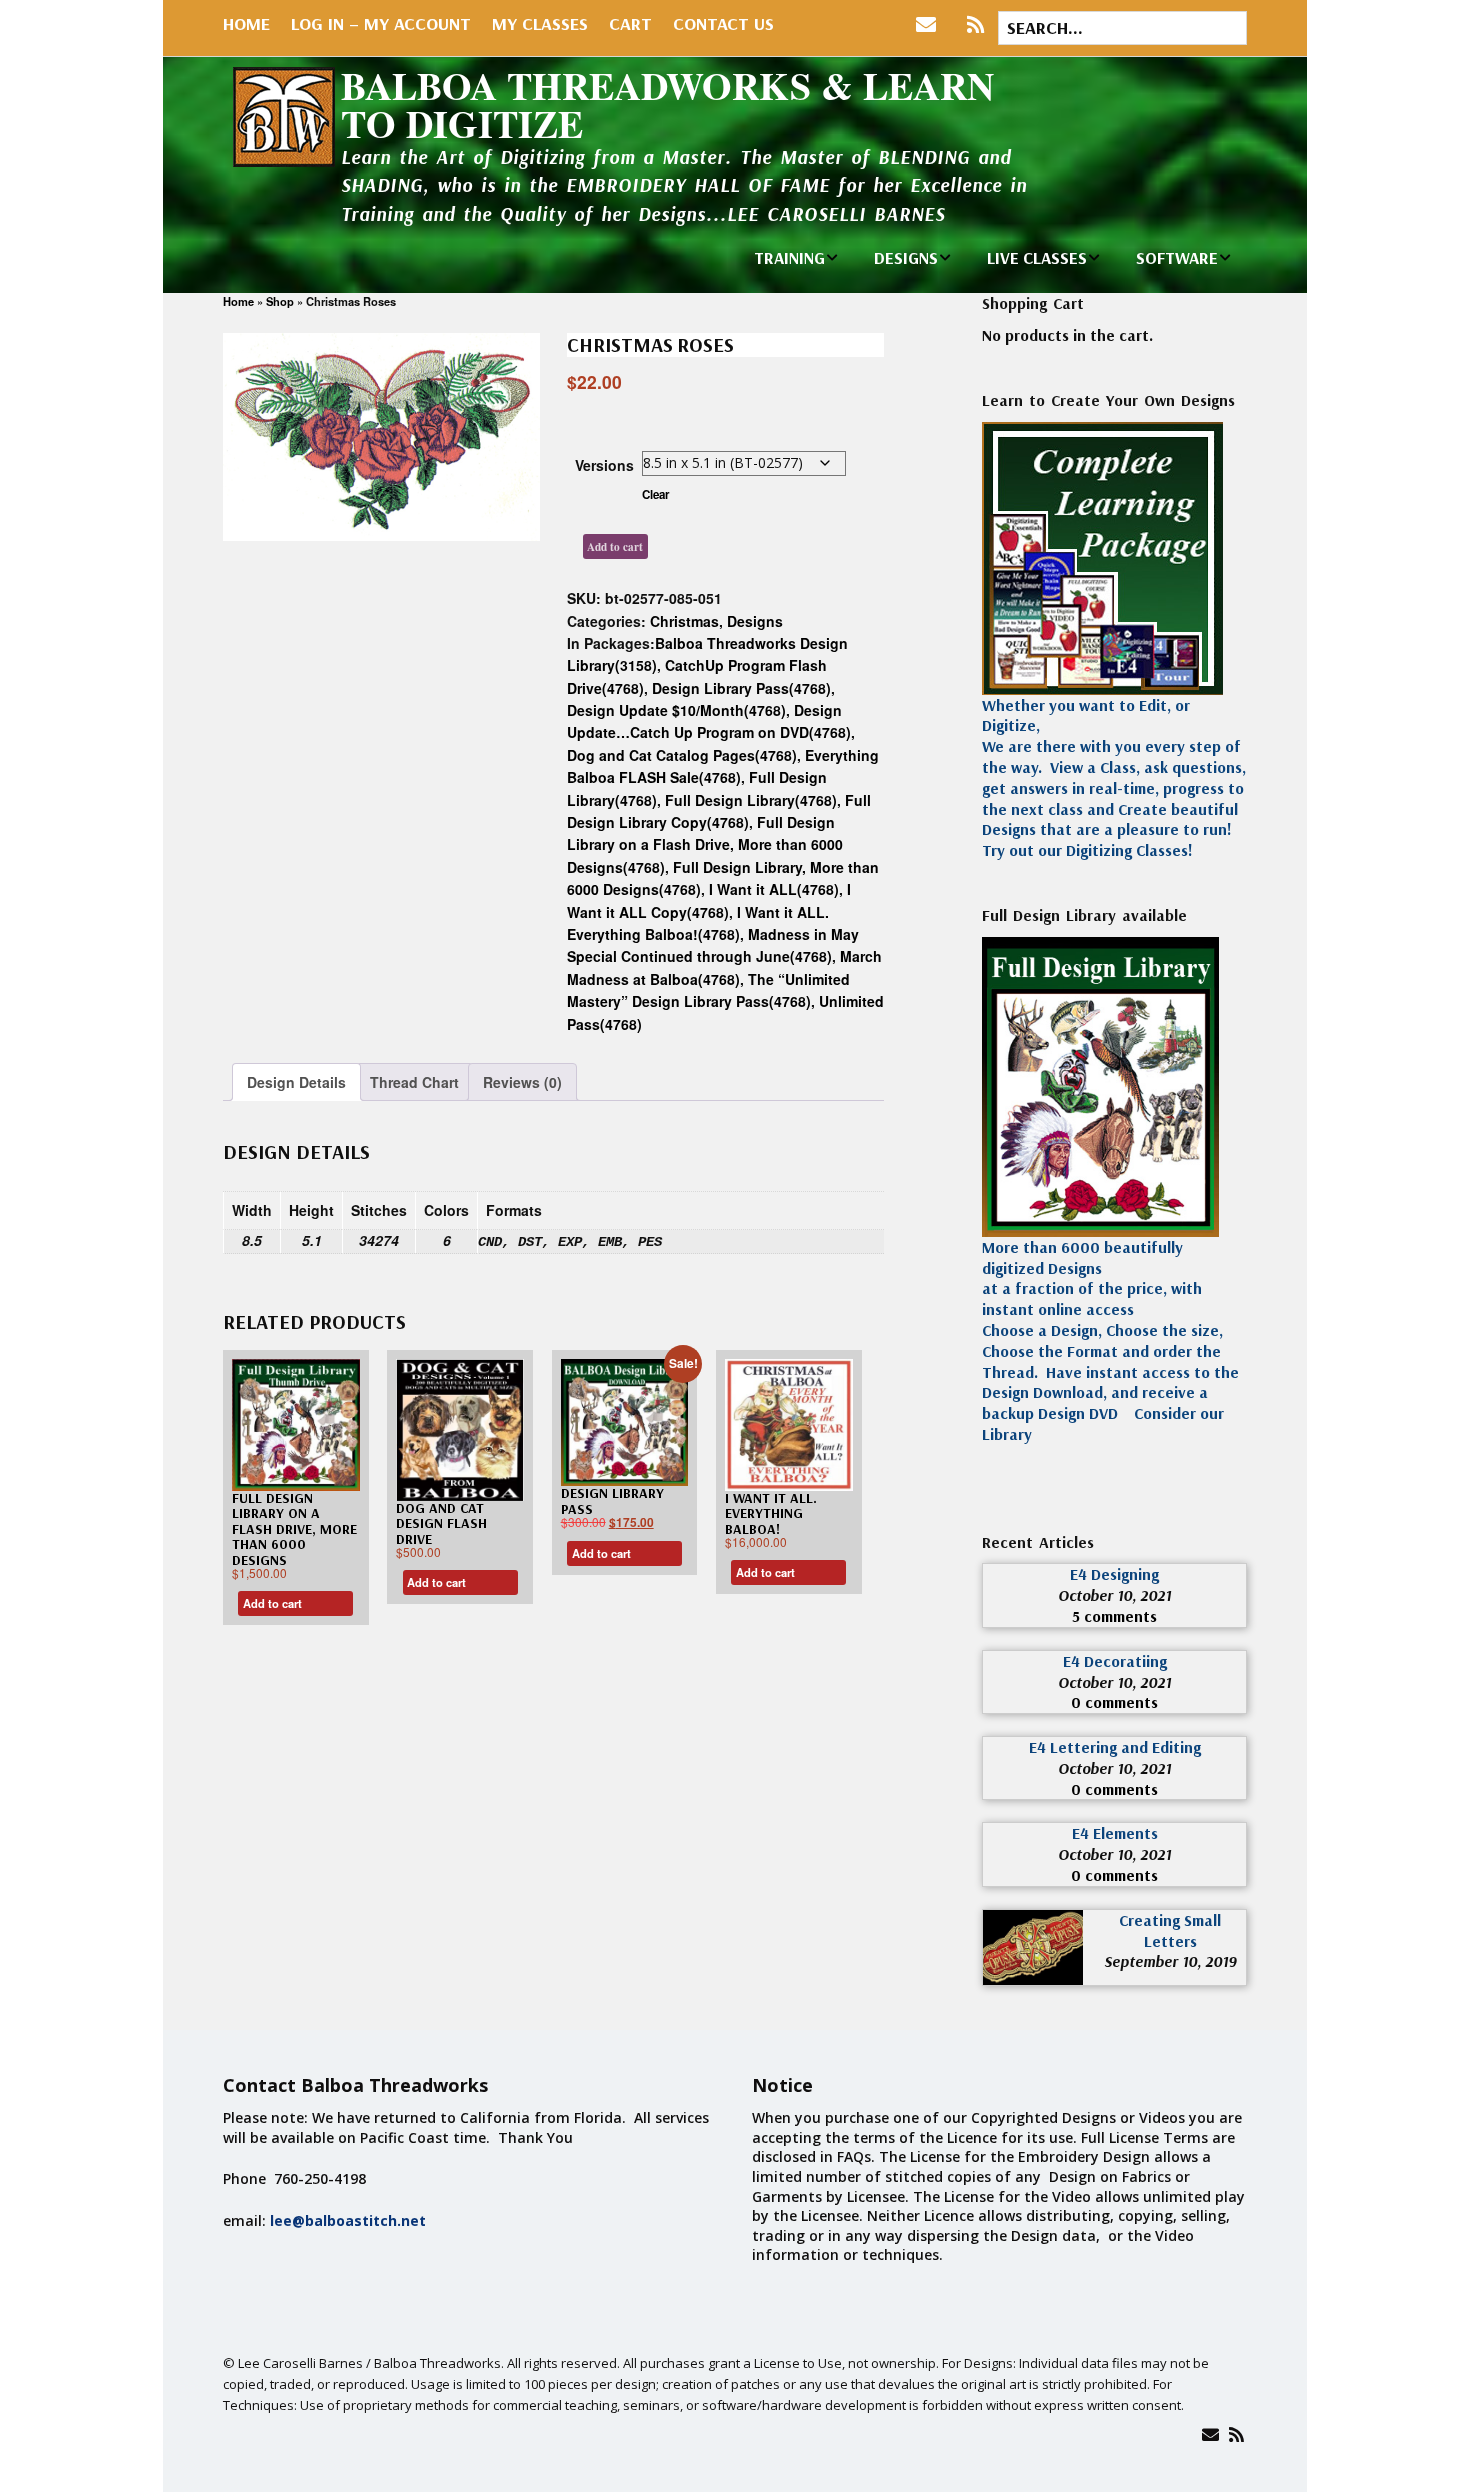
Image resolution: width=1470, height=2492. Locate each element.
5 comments (1114, 1616)
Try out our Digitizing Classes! (1087, 850)
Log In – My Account (381, 23)
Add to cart (615, 546)
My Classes (540, 23)
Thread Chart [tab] (414, 1082)
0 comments (1114, 1702)
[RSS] (975, 25)
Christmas (684, 621)
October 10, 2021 (1114, 1595)
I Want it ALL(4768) (774, 889)
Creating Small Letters (1170, 1930)
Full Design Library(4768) (751, 800)
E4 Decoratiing (1115, 1661)
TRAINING (789, 257)
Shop (280, 301)
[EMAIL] (930, 25)
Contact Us (723, 23)
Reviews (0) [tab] (522, 1082)
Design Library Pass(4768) (741, 688)
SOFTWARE (1177, 257)
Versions (604, 465)
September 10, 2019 (1170, 1961)
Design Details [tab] (296, 1082)
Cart (630, 23)
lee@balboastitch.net (348, 2220)
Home (246, 23)
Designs (755, 621)
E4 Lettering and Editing (1115, 1747)
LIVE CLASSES (1037, 257)
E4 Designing (1114, 1574)
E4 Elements (1115, 1833)
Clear (656, 494)
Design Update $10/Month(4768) (676, 710)
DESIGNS (906, 257)
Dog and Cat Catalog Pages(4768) (682, 755)
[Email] (1210, 2434)
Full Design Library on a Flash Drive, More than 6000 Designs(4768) (705, 844)
